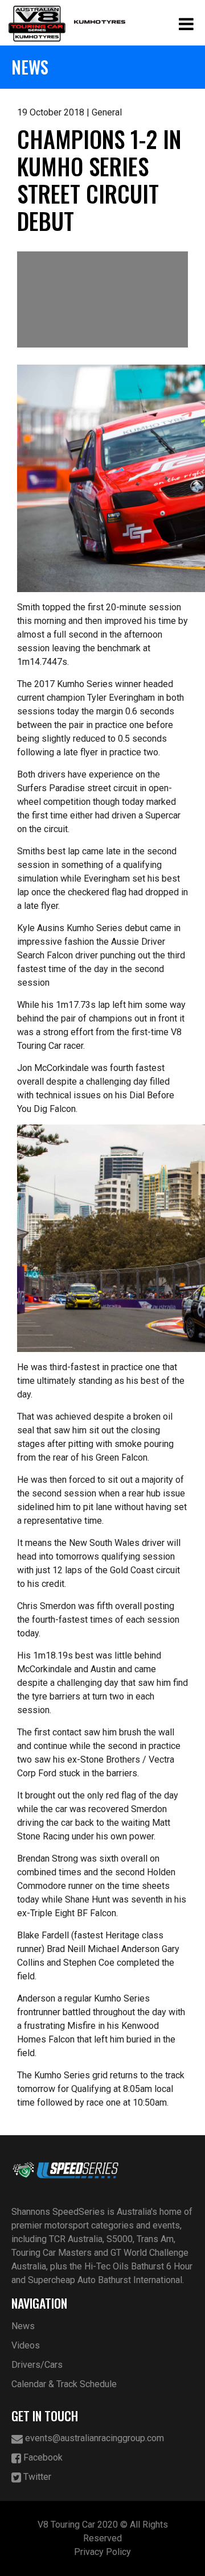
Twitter (36, 2477)
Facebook (42, 2457)
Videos (26, 2345)
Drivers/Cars (37, 2365)
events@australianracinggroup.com (93, 2438)
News (23, 2326)
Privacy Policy (102, 2552)
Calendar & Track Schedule (64, 2384)
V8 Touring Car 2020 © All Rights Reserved (103, 2531)
